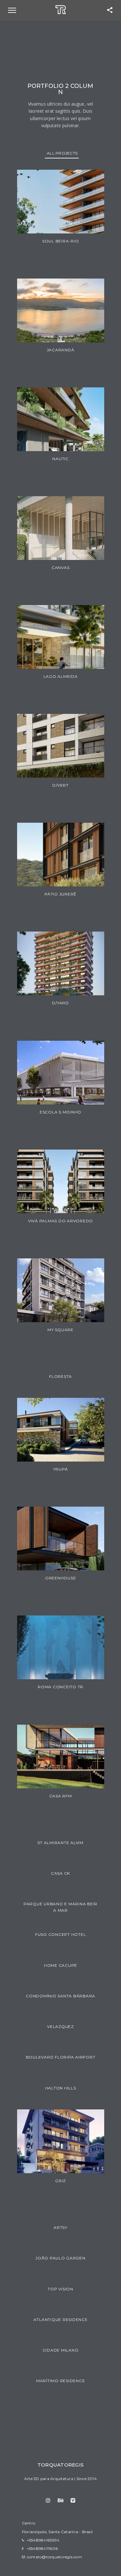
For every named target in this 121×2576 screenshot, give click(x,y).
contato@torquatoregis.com (54, 2557)
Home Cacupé (60, 1965)
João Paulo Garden (60, 2258)
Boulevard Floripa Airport (61, 2057)
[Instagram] (48, 2500)
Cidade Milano (61, 2350)
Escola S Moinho (60, 1112)
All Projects (62, 153)
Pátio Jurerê (60, 894)
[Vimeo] (73, 2500)
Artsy (60, 2227)
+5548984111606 (42, 2548)
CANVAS (61, 568)
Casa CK (60, 1873)
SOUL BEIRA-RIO (61, 241)
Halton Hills (61, 2088)
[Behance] (60, 2500)
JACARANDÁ (61, 350)
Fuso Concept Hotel (61, 1934)
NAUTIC (60, 459)
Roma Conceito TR (60, 1687)
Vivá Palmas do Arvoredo (60, 1221)
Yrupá (61, 1469)
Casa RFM (61, 1796)
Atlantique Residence (61, 2320)
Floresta (60, 1376)
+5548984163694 (43, 2540)
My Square (60, 1330)
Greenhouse (61, 1578)
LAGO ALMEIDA (61, 676)
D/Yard (60, 1003)
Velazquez (60, 2027)
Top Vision (60, 2289)
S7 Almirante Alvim (60, 1843)
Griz (60, 2181)
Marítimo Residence (61, 2381)
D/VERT (60, 785)
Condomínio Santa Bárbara (60, 1996)
